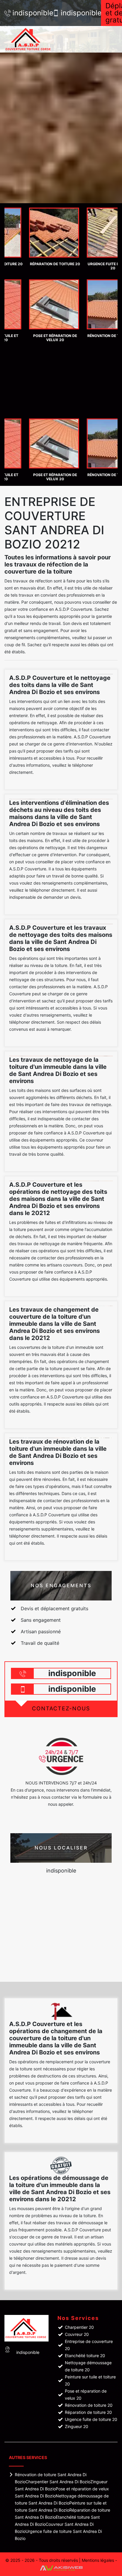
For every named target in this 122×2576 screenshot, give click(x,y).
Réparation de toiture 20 (88, 2412)
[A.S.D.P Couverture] (36, 39)
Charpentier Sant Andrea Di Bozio (58, 2482)
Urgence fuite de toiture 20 (91, 2419)
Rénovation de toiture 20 (89, 2405)
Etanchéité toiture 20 (85, 2356)
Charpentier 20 (79, 2327)
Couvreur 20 (77, 2334)
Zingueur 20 (77, 2426)
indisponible (30, 13)
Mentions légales (98, 2560)
